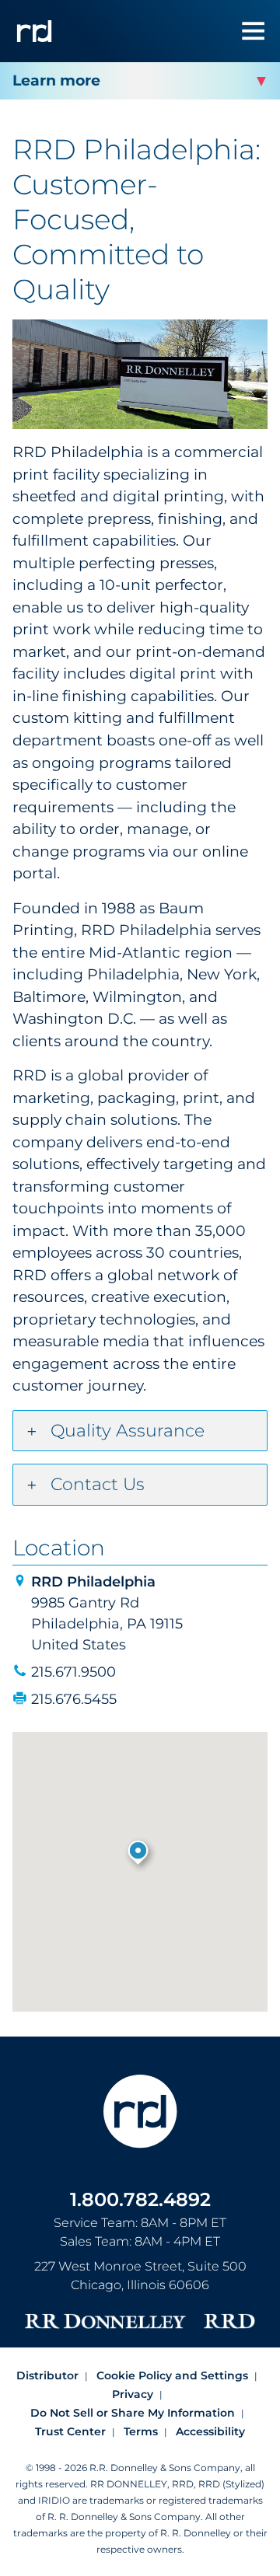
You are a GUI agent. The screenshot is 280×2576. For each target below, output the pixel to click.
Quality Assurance (128, 1431)
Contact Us (98, 1484)
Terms (141, 2431)
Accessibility (210, 2431)
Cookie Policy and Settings (172, 2375)
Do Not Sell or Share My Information (133, 2413)
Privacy (133, 2394)
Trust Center (70, 2431)
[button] (140, 1854)
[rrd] (34, 31)
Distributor (47, 2375)
